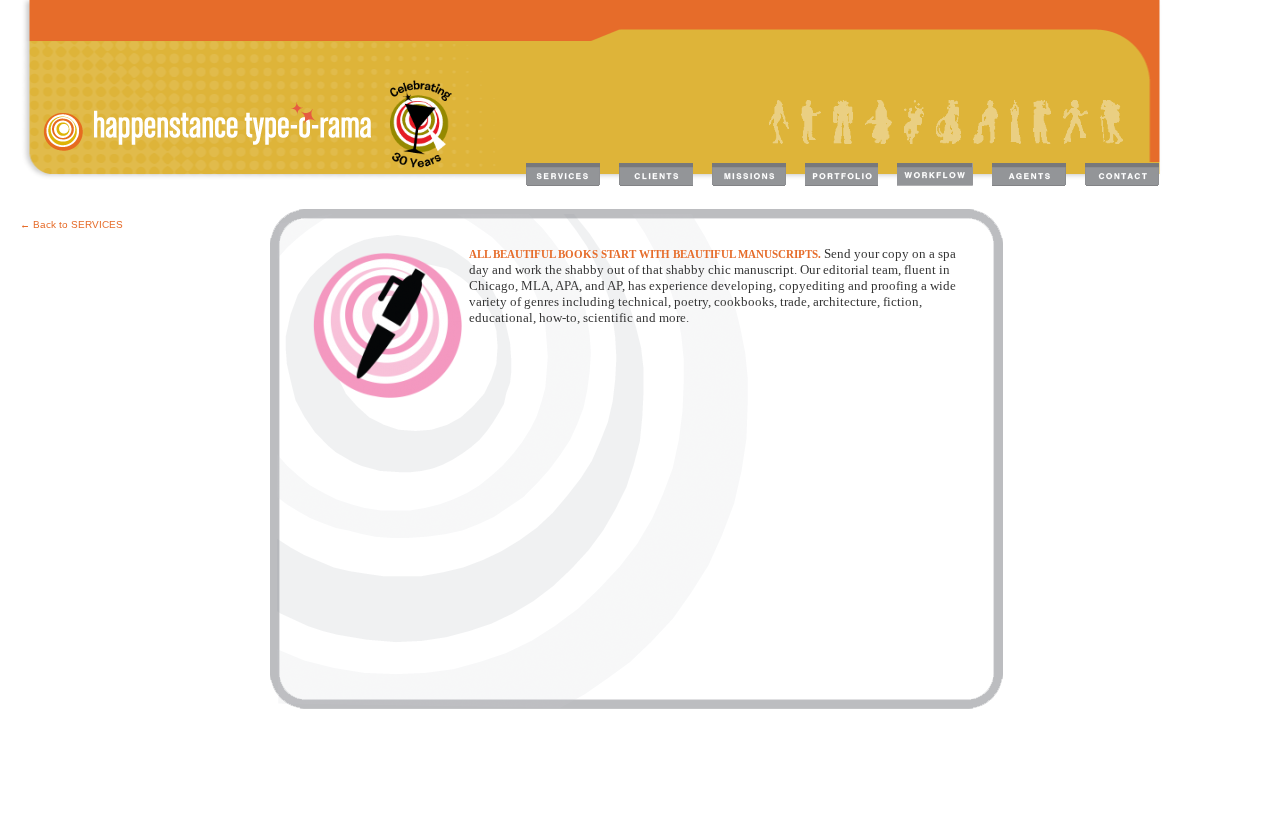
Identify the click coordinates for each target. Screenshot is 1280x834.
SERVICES (97, 224)
